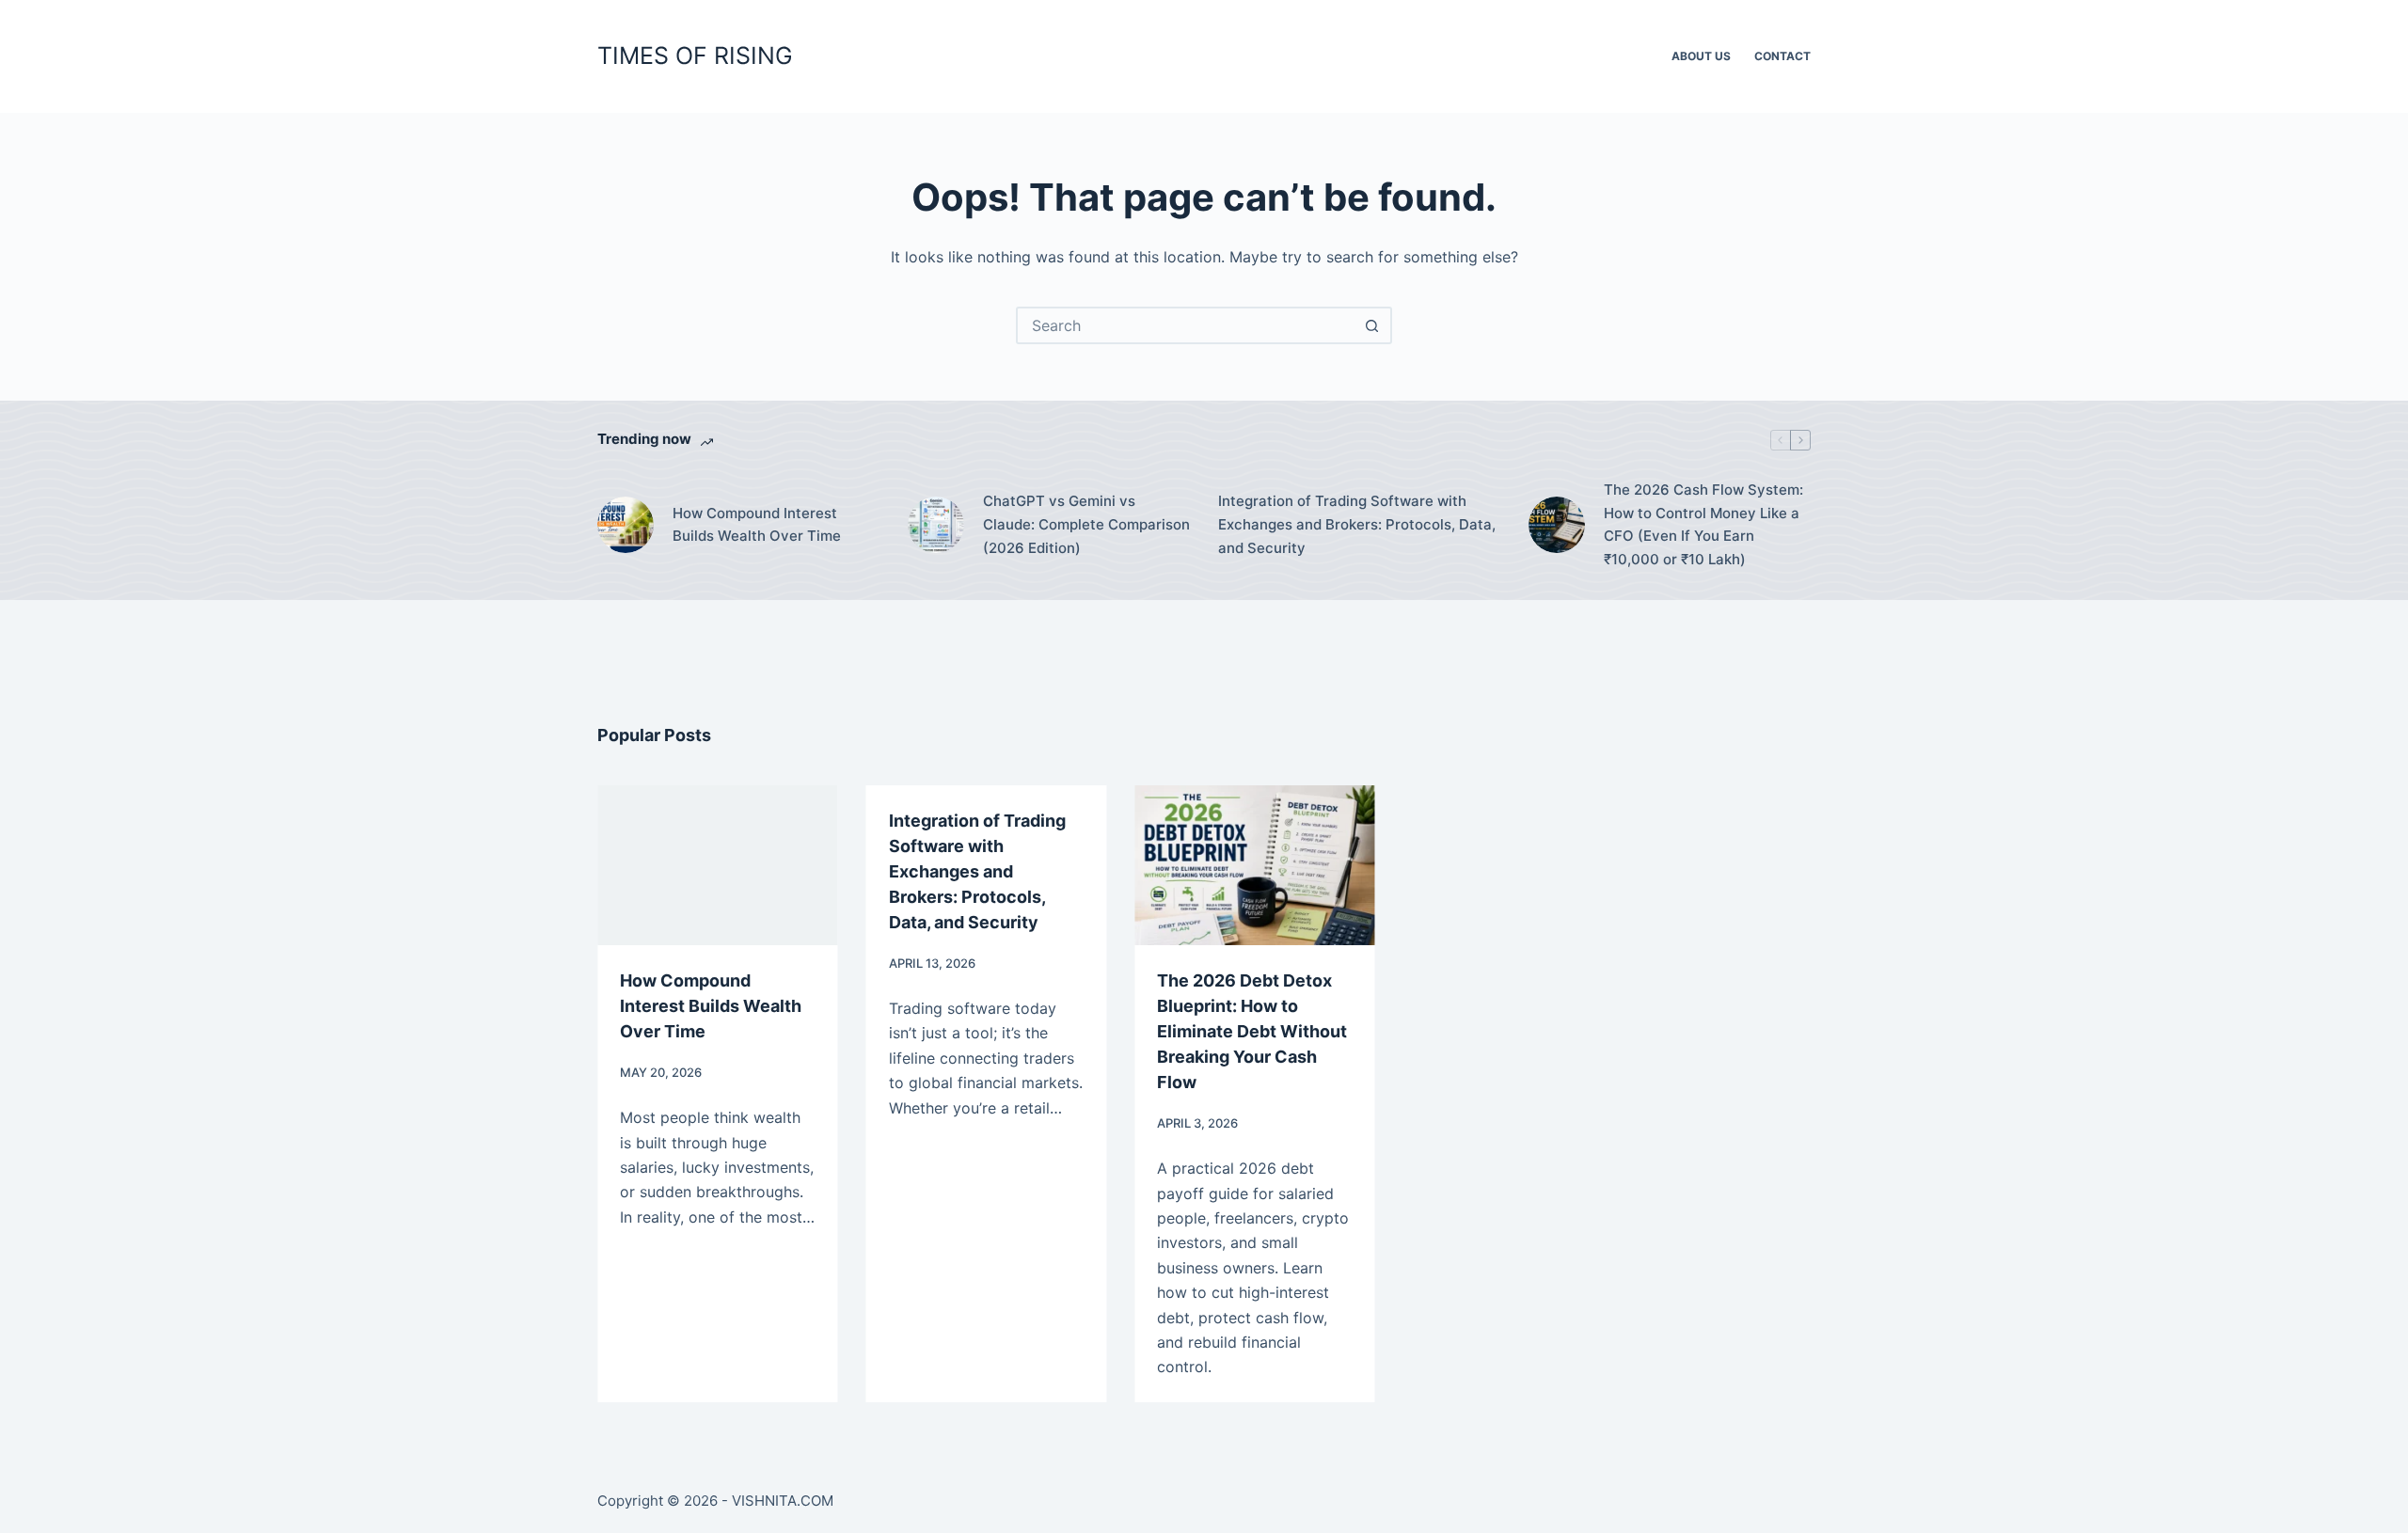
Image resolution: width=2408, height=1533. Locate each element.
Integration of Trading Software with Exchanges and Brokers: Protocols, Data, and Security (1357, 524)
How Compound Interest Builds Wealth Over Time (757, 525)
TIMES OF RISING (695, 55)
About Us (1701, 56)
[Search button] (1371, 325)
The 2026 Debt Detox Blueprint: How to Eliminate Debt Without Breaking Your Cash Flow (1252, 1031)
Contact (1782, 56)
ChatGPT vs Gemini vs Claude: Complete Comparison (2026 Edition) (1086, 524)
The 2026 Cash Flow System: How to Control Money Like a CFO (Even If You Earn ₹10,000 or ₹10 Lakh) (1703, 524)
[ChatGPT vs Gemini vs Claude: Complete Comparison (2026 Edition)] (936, 525)
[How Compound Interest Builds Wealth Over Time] (626, 525)
